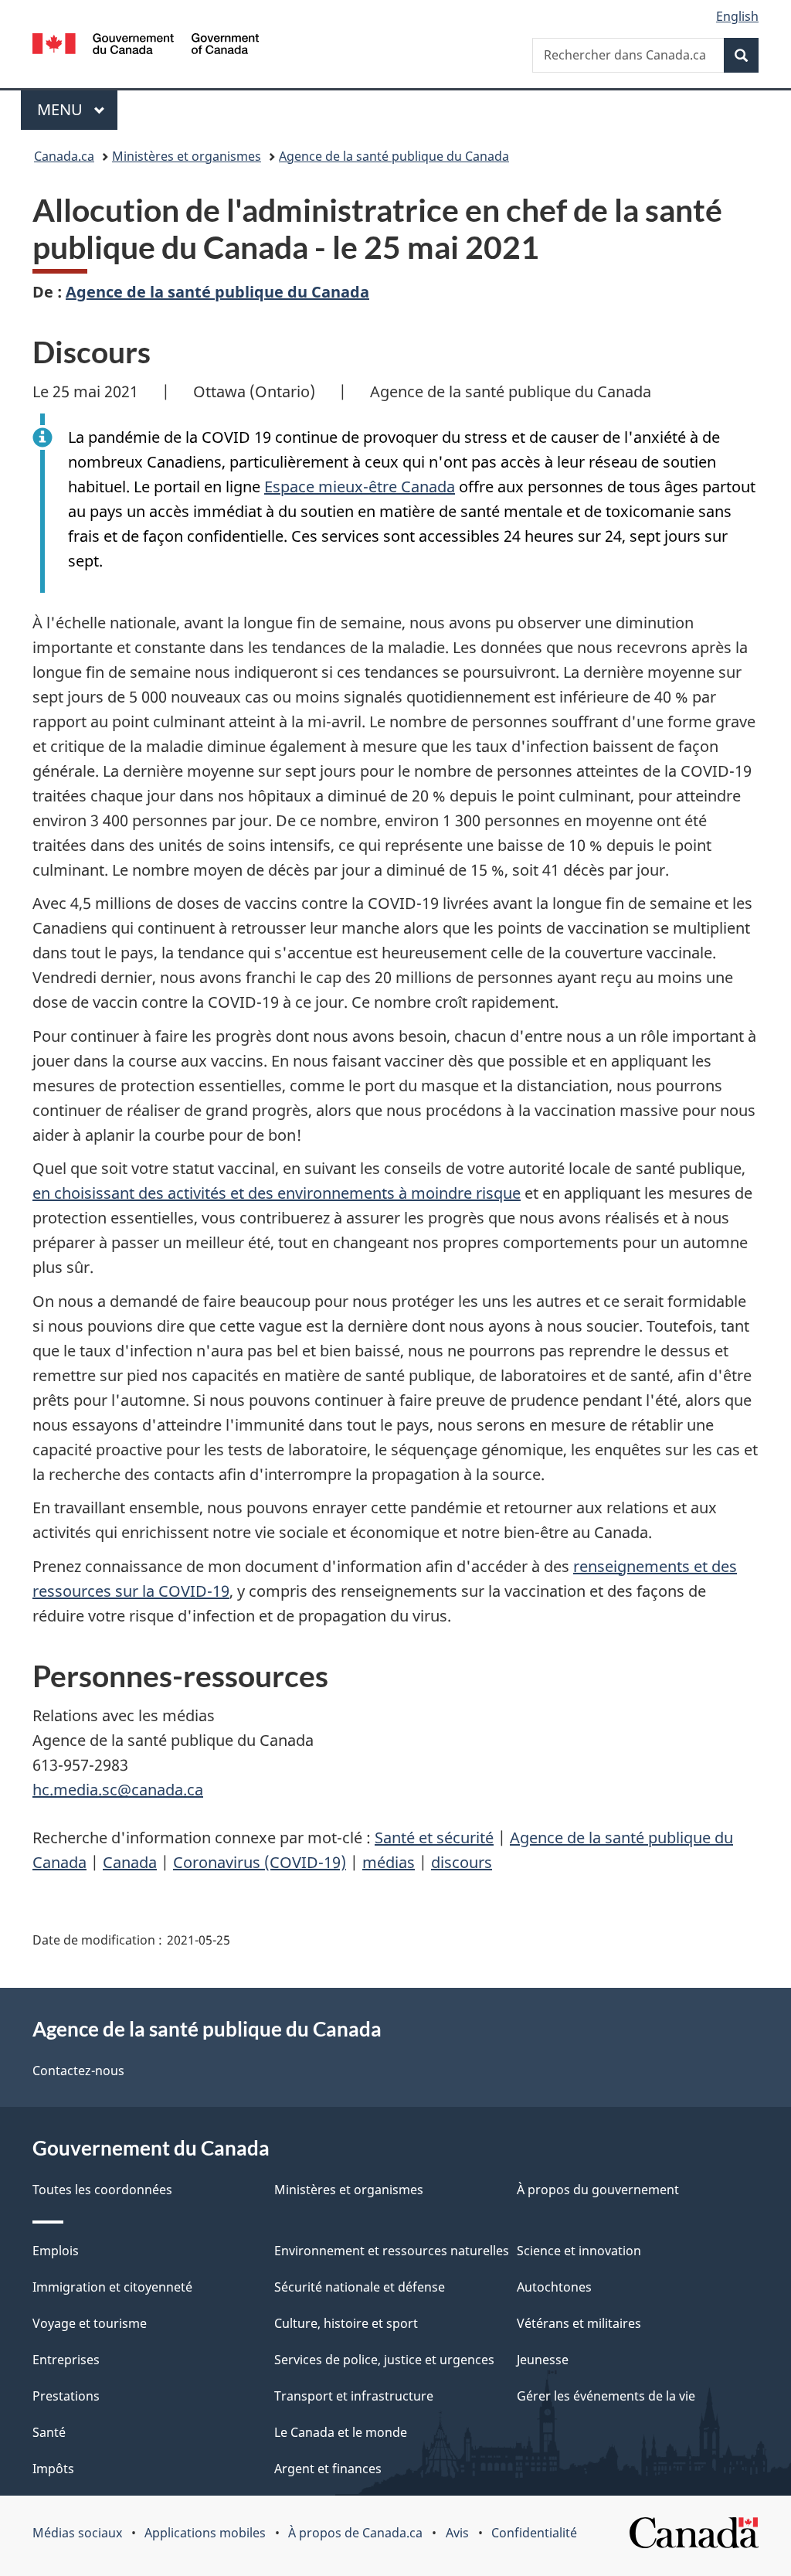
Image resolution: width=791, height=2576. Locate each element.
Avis (457, 2533)
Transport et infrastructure (354, 2396)
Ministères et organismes (187, 156)
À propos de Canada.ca (355, 2533)
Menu (77, 109)
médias (389, 1862)
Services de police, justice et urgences (384, 2360)
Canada (130, 1862)
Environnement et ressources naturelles (392, 2251)
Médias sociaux (77, 2533)
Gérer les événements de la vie (606, 2396)
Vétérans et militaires (579, 2323)
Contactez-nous (78, 2071)
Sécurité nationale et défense (360, 2287)
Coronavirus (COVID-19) (260, 1862)
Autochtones (554, 2287)
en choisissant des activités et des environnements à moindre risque (277, 1193)
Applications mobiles (205, 2533)
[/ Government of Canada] (146, 46)
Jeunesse (543, 2360)
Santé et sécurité (434, 1838)
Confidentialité (534, 2533)
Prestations (66, 2396)
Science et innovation (579, 2251)
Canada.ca (64, 156)
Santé (49, 2432)
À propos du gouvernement (598, 2190)
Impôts (53, 2469)
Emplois (56, 2251)
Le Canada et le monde (341, 2432)
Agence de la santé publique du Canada (394, 156)
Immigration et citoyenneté (112, 2287)
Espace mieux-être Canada (360, 487)
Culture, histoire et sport (346, 2323)
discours (462, 1862)
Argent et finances (328, 2469)
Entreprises (66, 2360)
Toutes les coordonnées (102, 2190)
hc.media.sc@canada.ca (118, 1790)
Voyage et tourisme (90, 2323)
